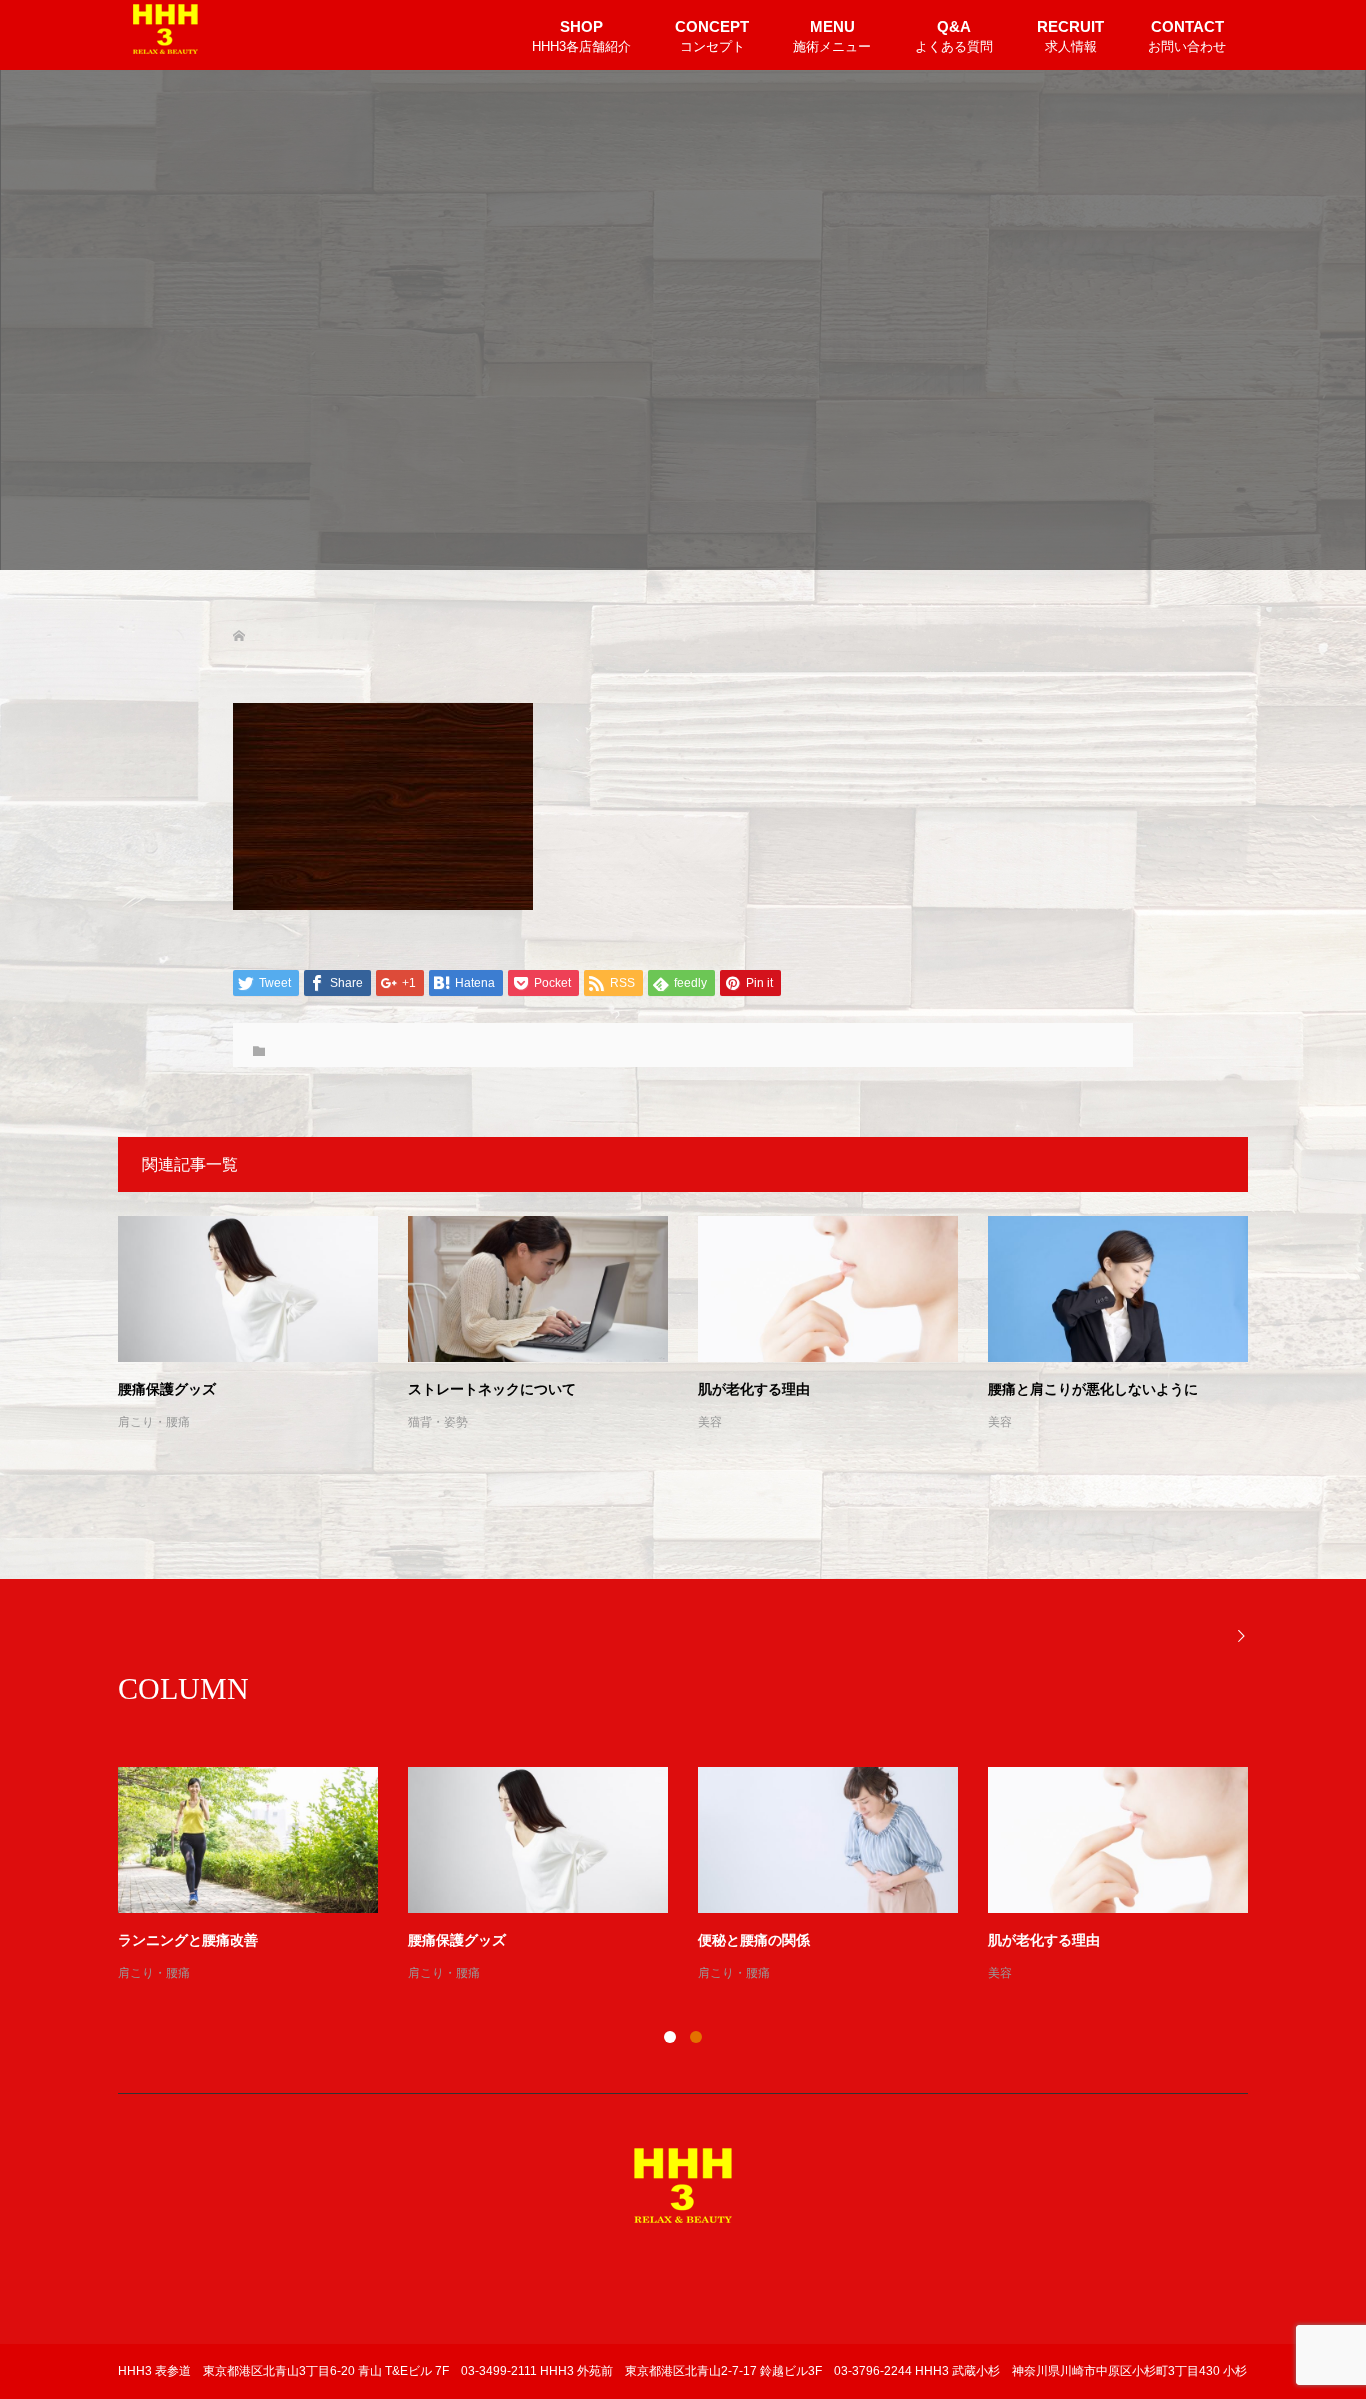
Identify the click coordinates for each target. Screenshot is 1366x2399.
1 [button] (670, 2037)
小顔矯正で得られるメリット (499, 1940)
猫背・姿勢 (438, 1422)
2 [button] (696, 2037)
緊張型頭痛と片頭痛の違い (782, 1940)
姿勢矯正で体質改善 (181, 1940)
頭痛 (710, 1973)
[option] (698, 1876)
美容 (710, 1422)
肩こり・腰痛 (154, 1422)
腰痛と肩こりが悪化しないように (1093, 1389)
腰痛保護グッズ (167, 1389)
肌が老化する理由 (754, 1389)
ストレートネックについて (492, 1389)
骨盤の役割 (1023, 1940)
